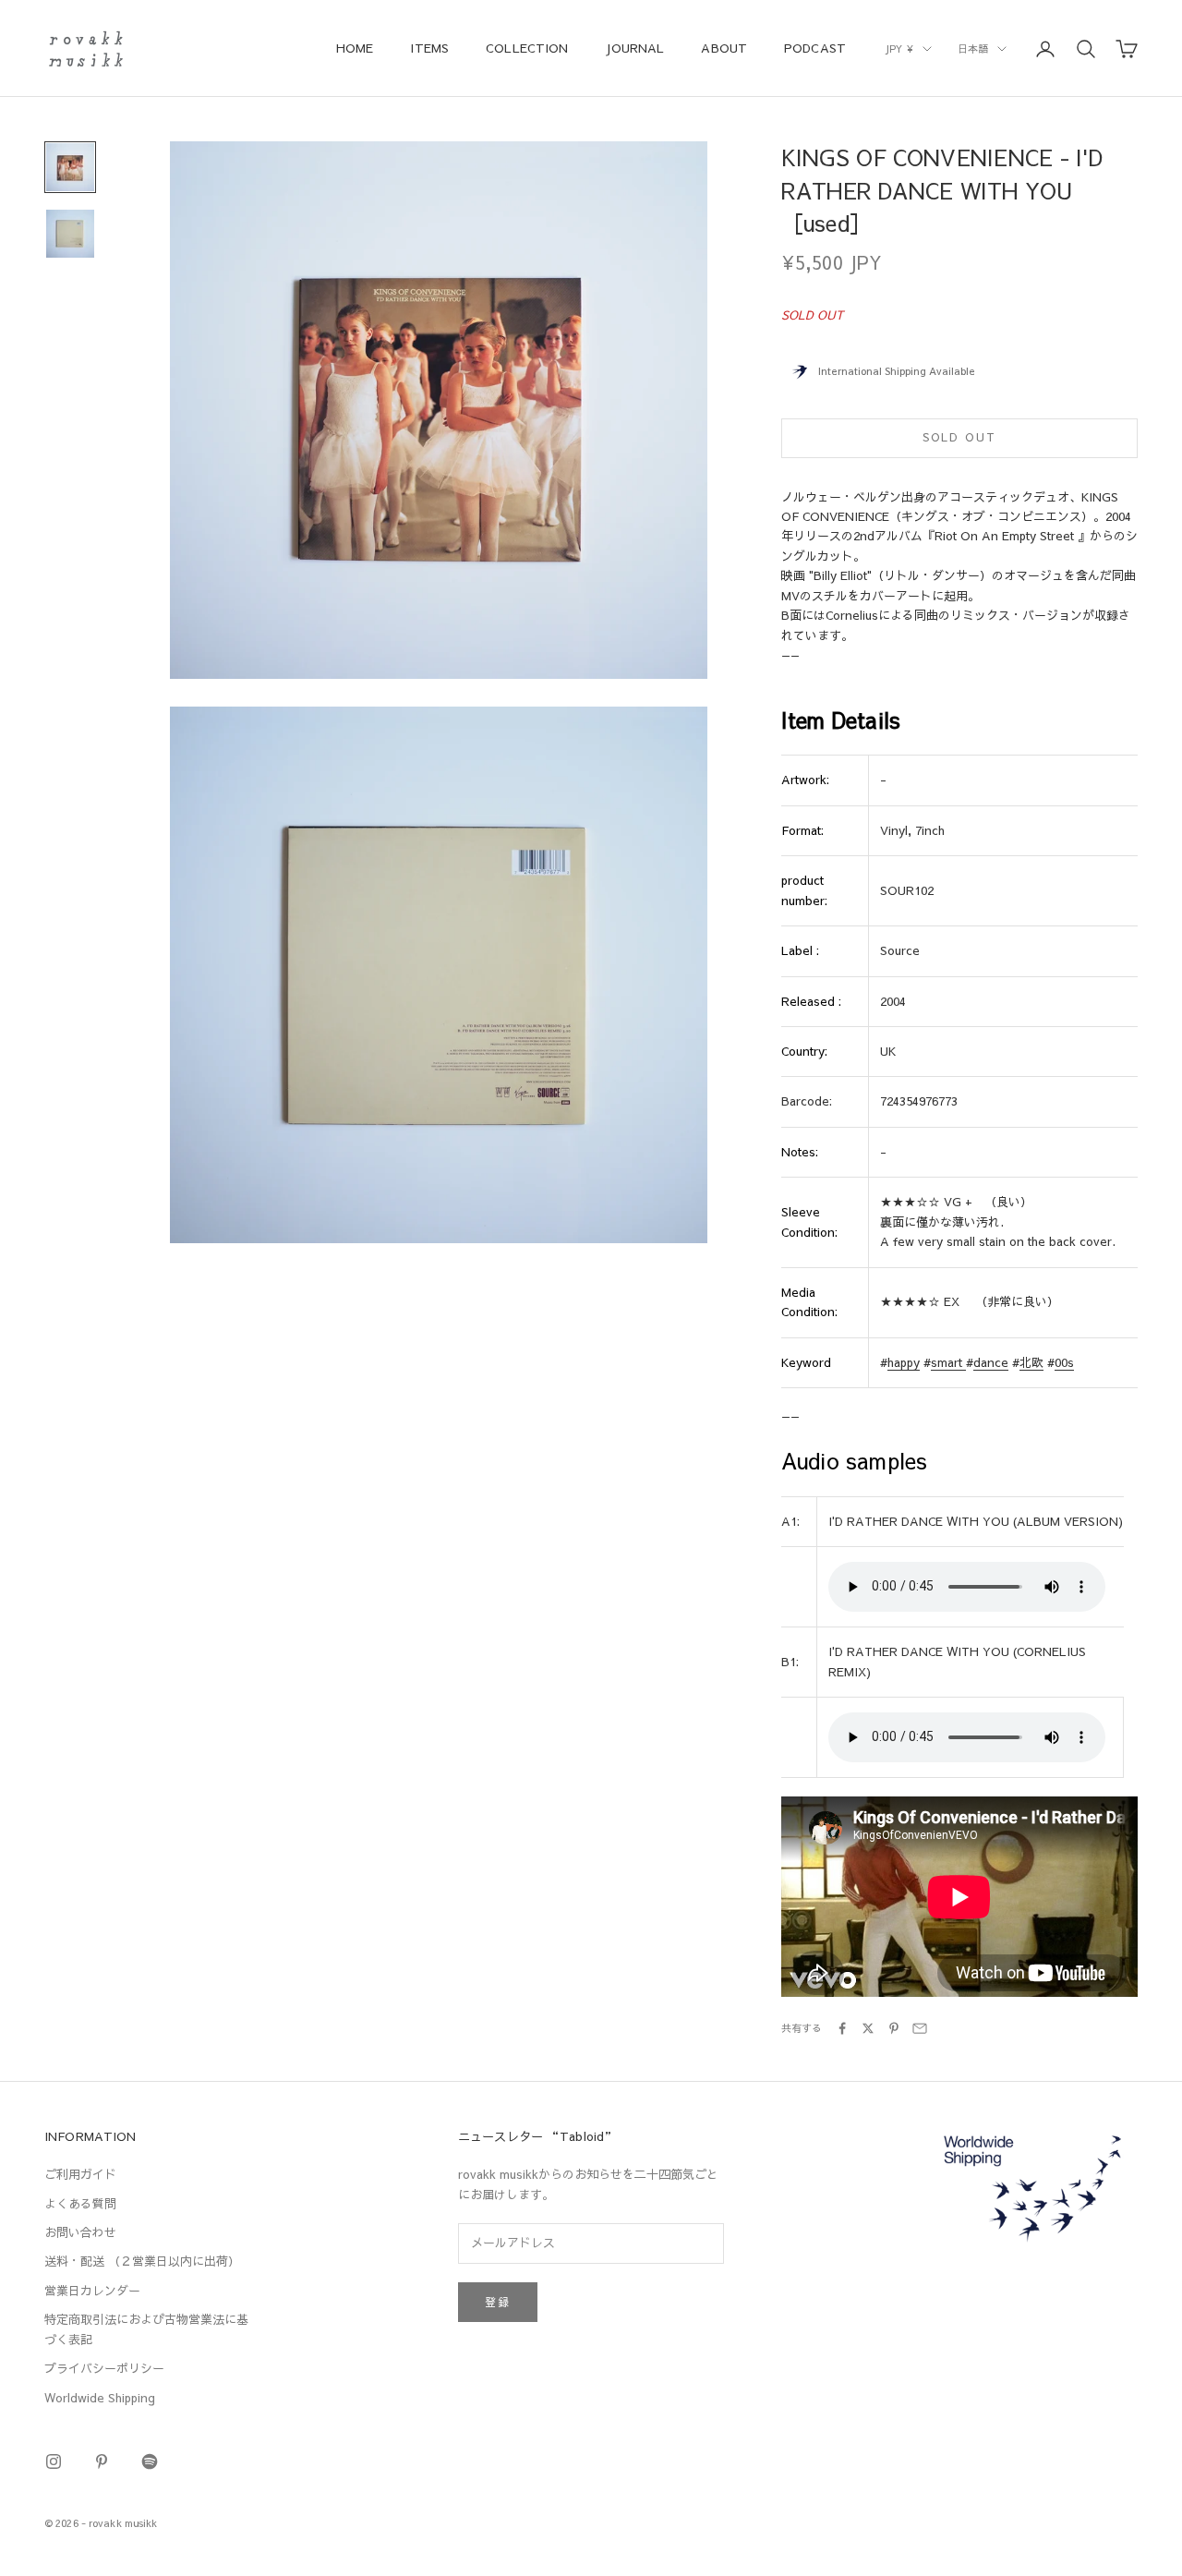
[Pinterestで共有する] (894, 2028)
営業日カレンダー (92, 2291)
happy (904, 1362)
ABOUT (724, 48)
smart (948, 1362)
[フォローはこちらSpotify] (150, 2461)
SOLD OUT (959, 437)
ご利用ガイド (80, 2174)
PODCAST (815, 48)
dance (991, 1362)
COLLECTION (527, 48)
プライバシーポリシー (104, 2368)
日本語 (973, 48)
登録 (498, 2302)
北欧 (1031, 1362)
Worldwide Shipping (100, 2398)
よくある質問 (80, 2204)
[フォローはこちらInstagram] (54, 2461)
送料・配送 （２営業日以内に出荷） (142, 2261)
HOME (355, 48)
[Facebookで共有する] (842, 2028)
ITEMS (429, 48)
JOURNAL (634, 48)
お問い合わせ (80, 2232)
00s (1064, 1362)
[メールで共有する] (920, 2028)
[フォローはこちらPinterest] (102, 2461)
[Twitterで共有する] (868, 2028)
